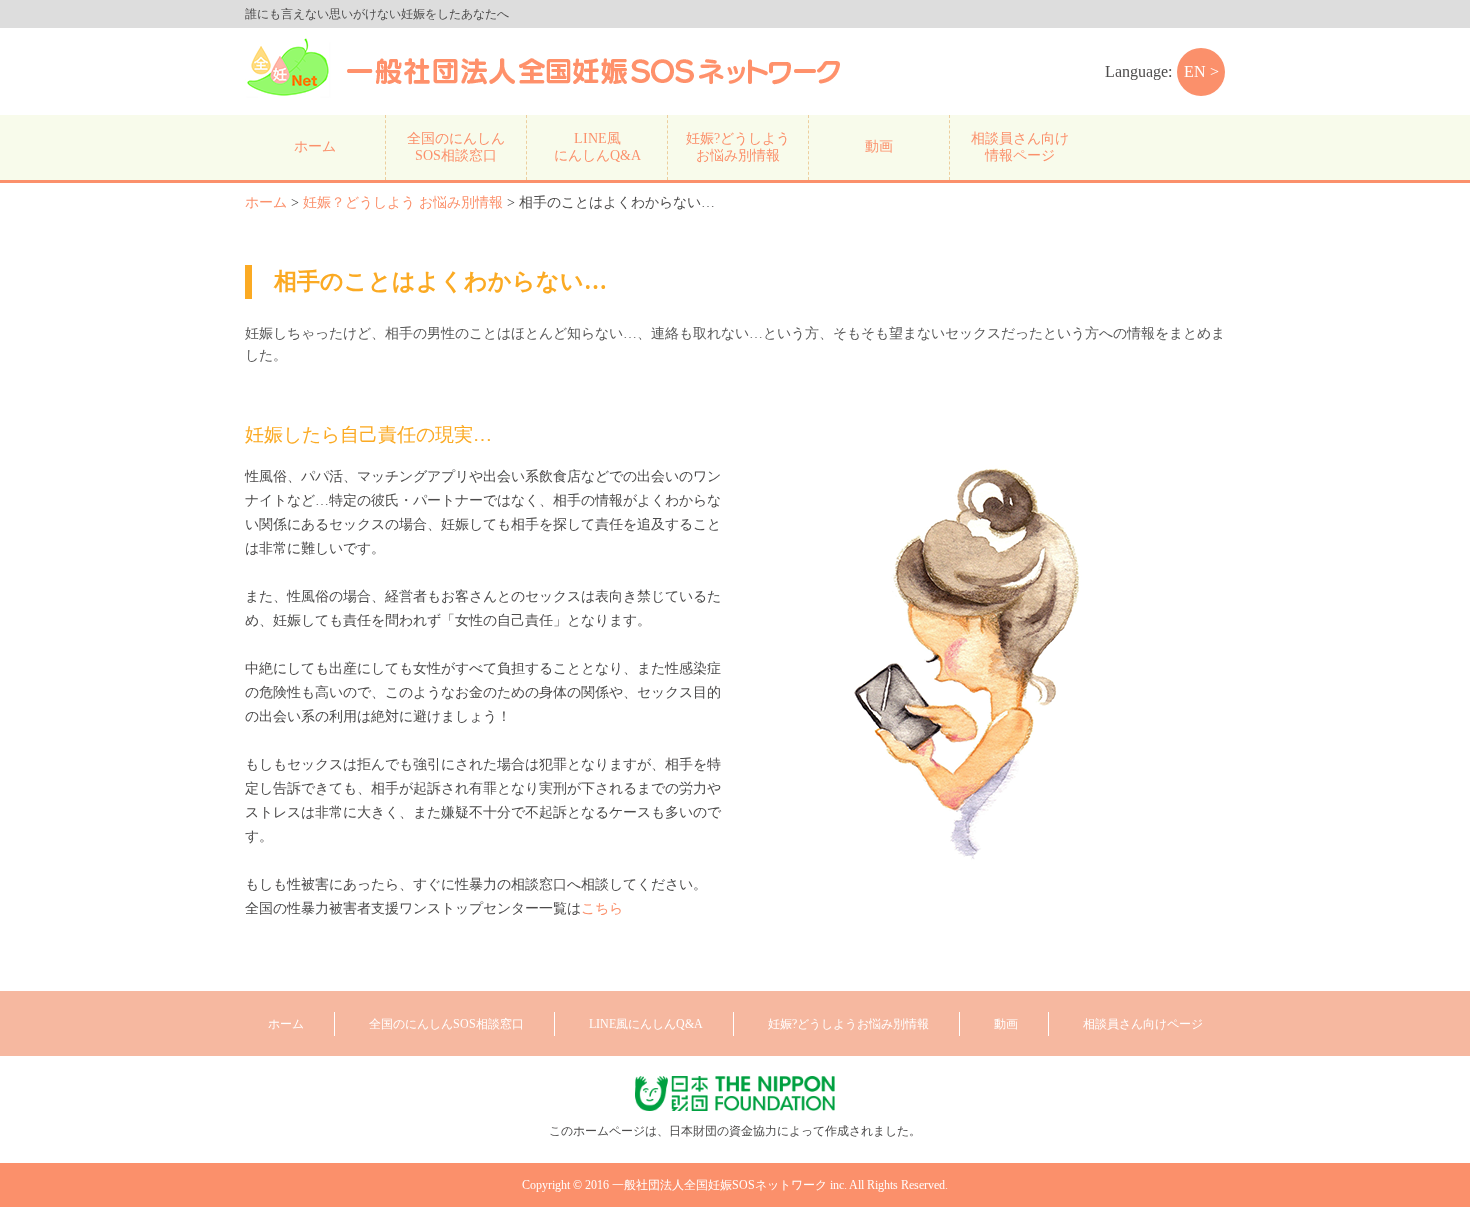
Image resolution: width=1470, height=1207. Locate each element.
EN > (1201, 71)
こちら (602, 908)
